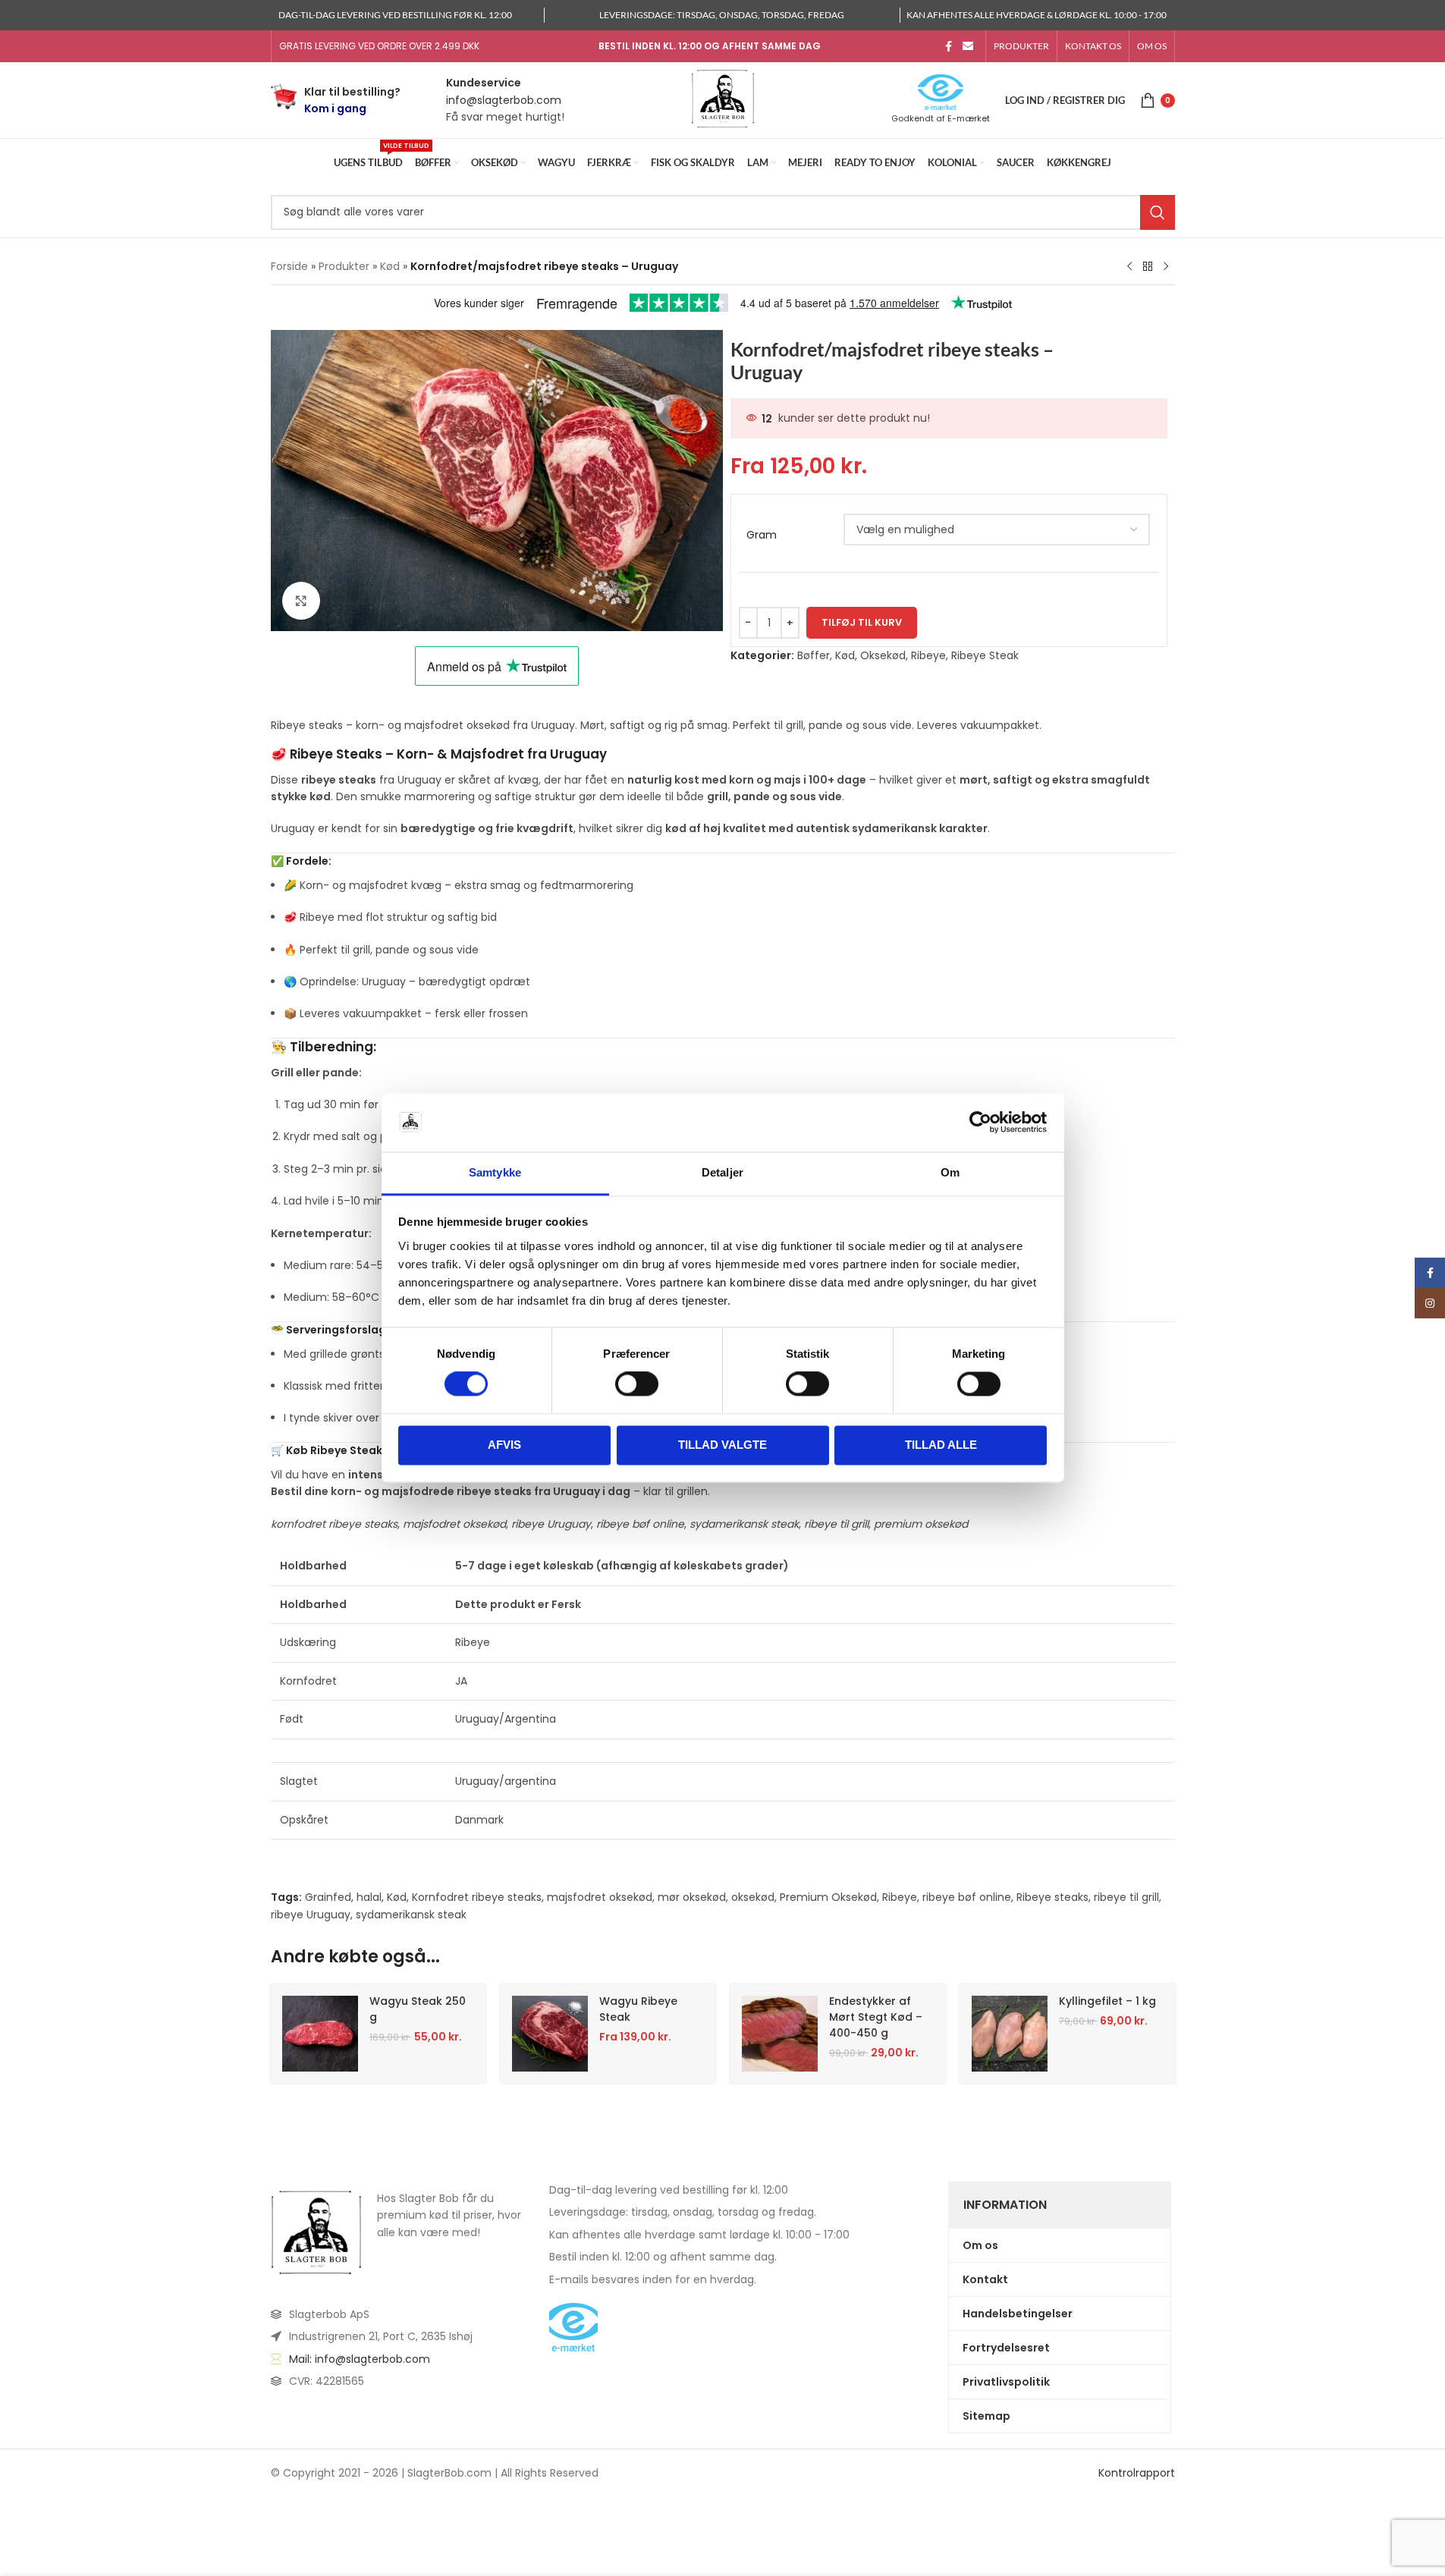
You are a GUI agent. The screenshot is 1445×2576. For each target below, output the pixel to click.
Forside (289, 266)
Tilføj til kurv (862, 622)
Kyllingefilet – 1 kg (1107, 2001)
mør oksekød (692, 1897)
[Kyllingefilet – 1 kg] (1010, 2034)
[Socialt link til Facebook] (949, 47)
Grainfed (328, 1897)
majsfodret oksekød (600, 1897)
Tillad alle (941, 1445)
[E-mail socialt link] (968, 47)
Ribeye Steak (985, 655)
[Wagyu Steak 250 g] (320, 2034)
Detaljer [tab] (722, 1172)
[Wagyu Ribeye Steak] (550, 2034)
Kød (390, 266)
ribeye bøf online (967, 1897)
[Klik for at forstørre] (301, 601)
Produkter (344, 266)
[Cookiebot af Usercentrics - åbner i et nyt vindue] (980, 1123)
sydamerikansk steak (411, 1915)
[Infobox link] (336, 101)
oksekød (753, 1897)
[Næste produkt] (1166, 267)
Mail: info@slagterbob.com (360, 2358)
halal (369, 1897)
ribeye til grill (1126, 1897)
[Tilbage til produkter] (1148, 267)
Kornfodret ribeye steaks (477, 1897)
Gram (762, 535)
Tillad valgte (722, 1445)
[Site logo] (723, 99)
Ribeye (928, 655)
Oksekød (883, 655)
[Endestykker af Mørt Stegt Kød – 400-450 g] (780, 2034)
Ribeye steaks (1052, 1897)
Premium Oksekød (828, 1897)
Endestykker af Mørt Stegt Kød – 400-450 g (876, 2017)
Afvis (504, 1445)
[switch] (637, 1384)
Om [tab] (950, 1172)
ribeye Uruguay (311, 1915)
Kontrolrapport (1137, 2473)
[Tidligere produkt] (1129, 267)
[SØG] (1158, 212)
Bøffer (814, 655)
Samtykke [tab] (495, 1172)
